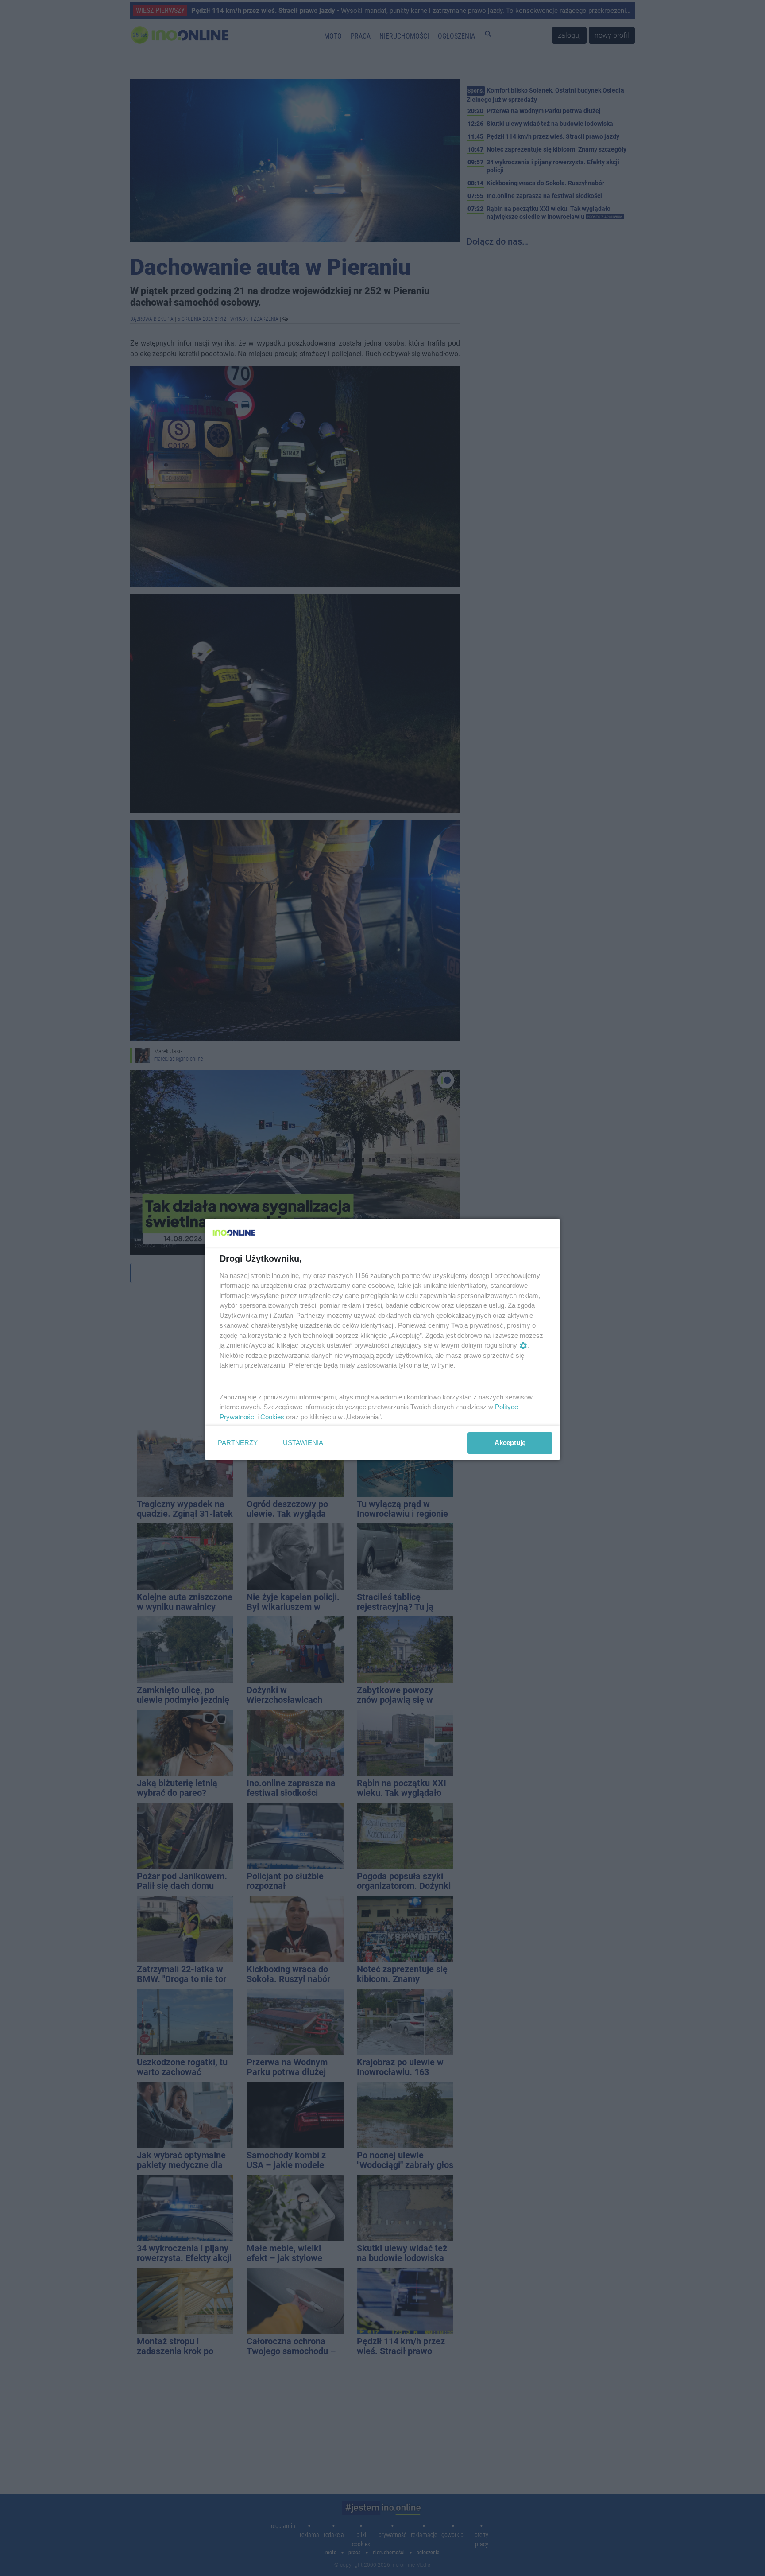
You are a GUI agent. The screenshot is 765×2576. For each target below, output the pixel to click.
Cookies (272, 1417)
